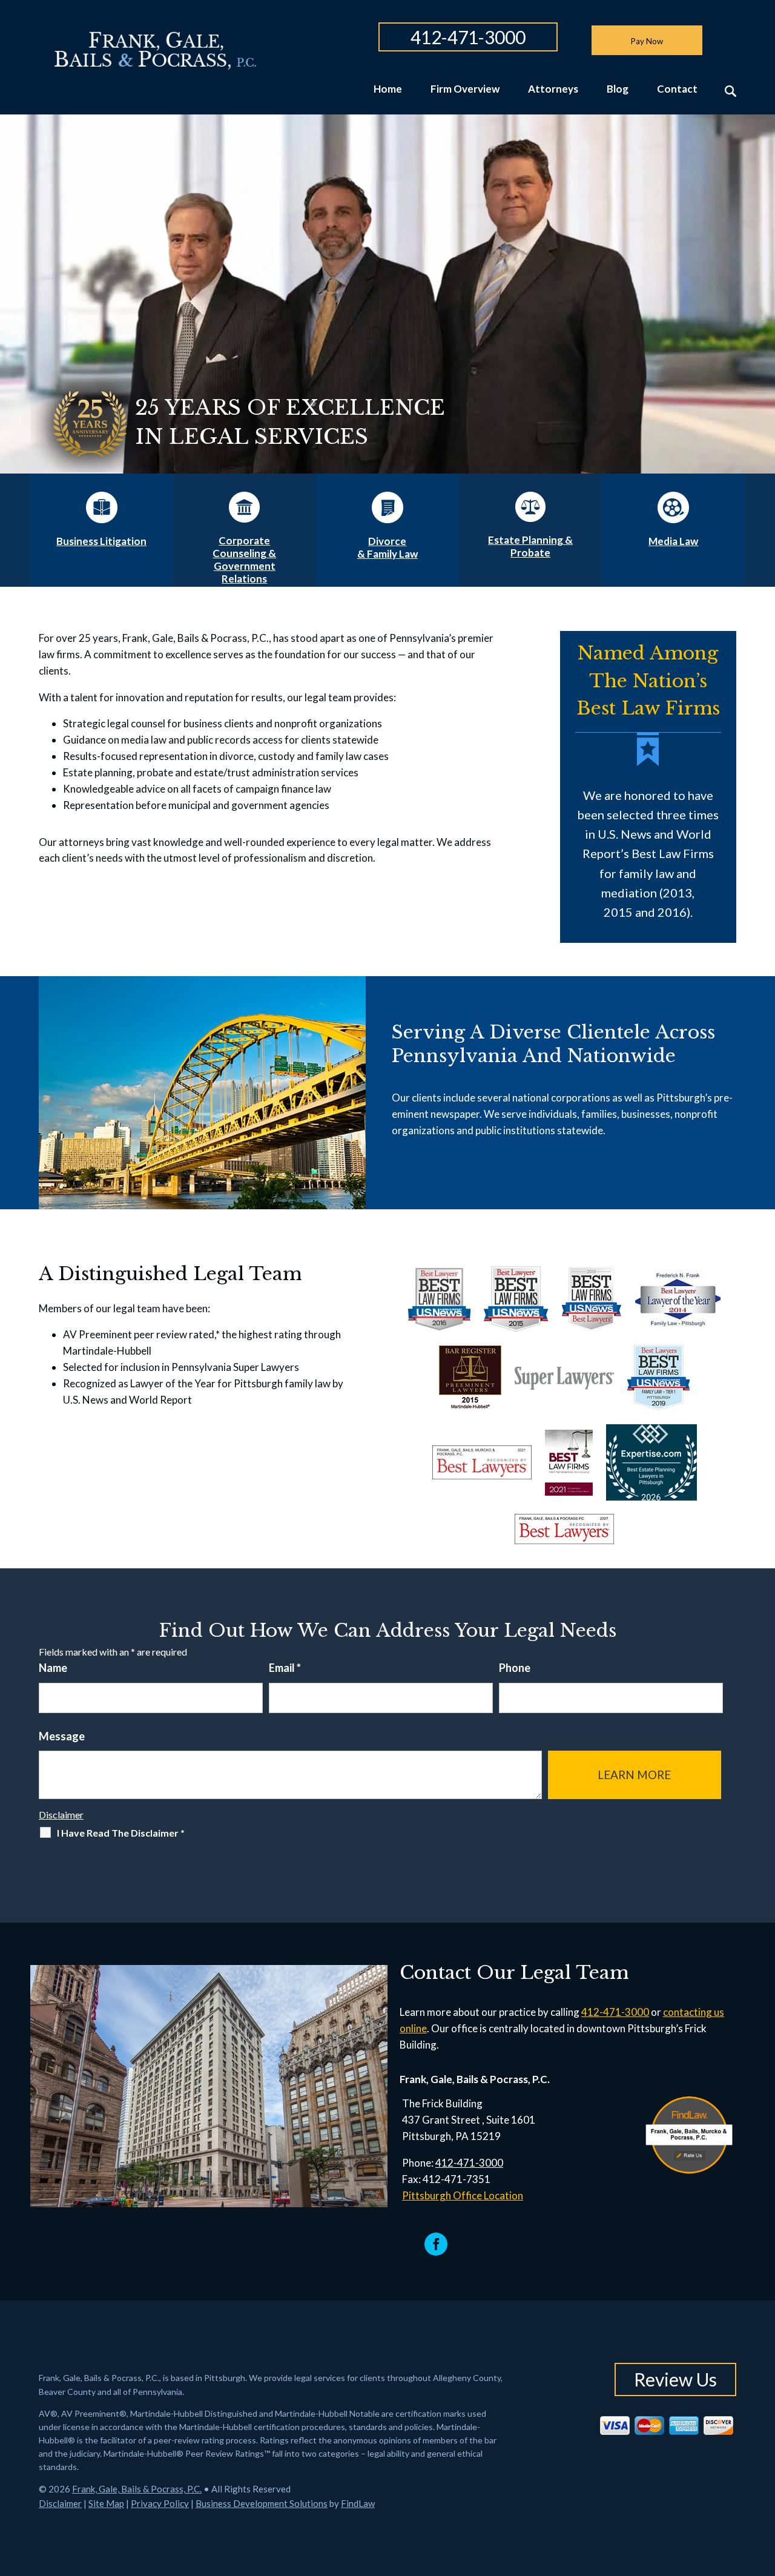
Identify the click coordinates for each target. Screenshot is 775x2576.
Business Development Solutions (262, 2503)
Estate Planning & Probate (530, 546)
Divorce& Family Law (387, 547)
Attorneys (553, 89)
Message (62, 1736)
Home (388, 89)
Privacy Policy (160, 2503)
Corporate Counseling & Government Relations (244, 560)
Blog (618, 89)
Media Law (673, 541)
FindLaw (358, 2503)
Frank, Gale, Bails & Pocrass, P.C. (137, 2489)
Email (285, 1668)
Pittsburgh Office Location (463, 2195)
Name (53, 1668)
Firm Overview (465, 89)
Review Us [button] (675, 2379)
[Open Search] (730, 91)
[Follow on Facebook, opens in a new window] (436, 2244)
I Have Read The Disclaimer (121, 1833)
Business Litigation (101, 541)
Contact (677, 89)
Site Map (106, 2503)
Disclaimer (61, 1815)
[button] (763, 2488)
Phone (515, 1668)
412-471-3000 (468, 37)
